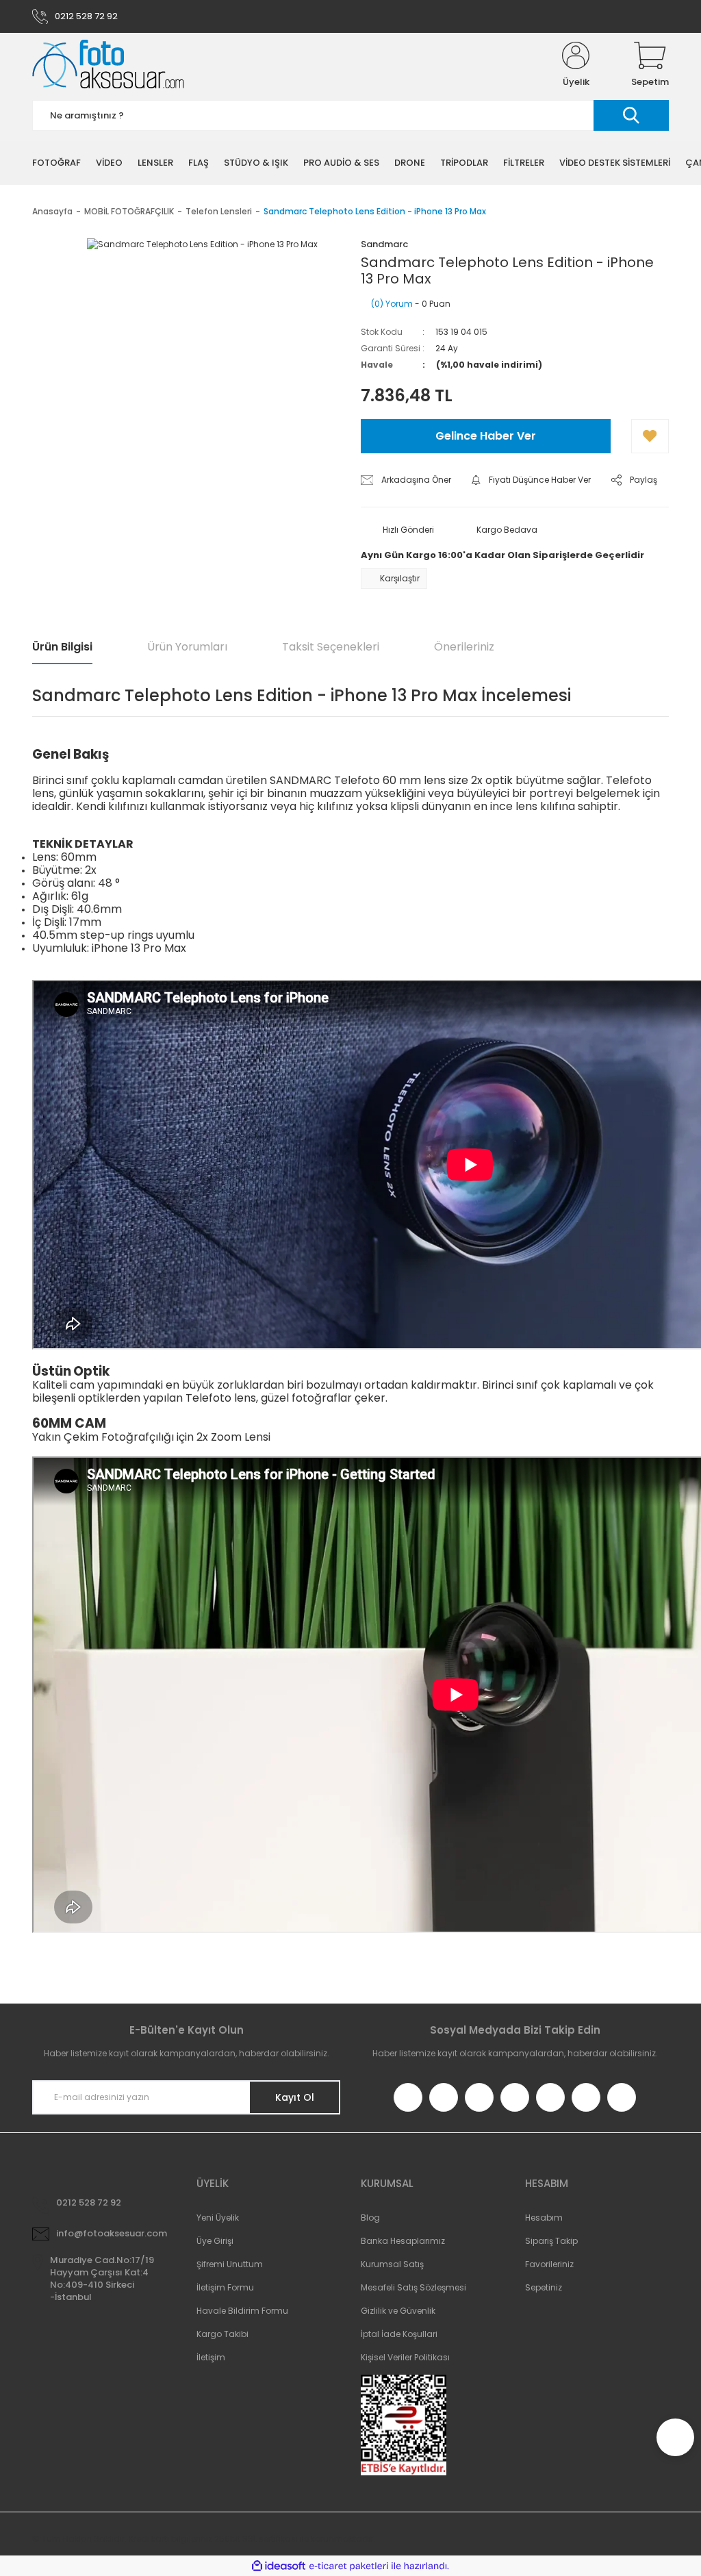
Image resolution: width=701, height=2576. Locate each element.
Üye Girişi (215, 2241)
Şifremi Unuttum (230, 2264)
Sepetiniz (544, 2287)
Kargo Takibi (222, 2334)
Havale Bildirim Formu (242, 2311)
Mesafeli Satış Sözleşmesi (413, 2287)
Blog (370, 2218)
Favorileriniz (549, 2264)
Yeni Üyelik (218, 2218)
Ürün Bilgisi (62, 647)
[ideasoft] (279, 2566)
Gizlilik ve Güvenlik (398, 2311)
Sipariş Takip (551, 2241)
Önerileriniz (464, 647)
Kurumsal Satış (392, 2264)
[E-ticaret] (349, 2566)
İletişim (211, 2357)
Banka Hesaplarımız (403, 2241)
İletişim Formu (225, 2287)
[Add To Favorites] (650, 436)
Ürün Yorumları (187, 647)
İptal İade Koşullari (399, 2334)
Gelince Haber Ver (486, 436)
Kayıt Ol (295, 2097)
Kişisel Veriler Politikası (405, 2357)
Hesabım (544, 2218)
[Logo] (108, 65)
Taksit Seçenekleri (331, 647)
